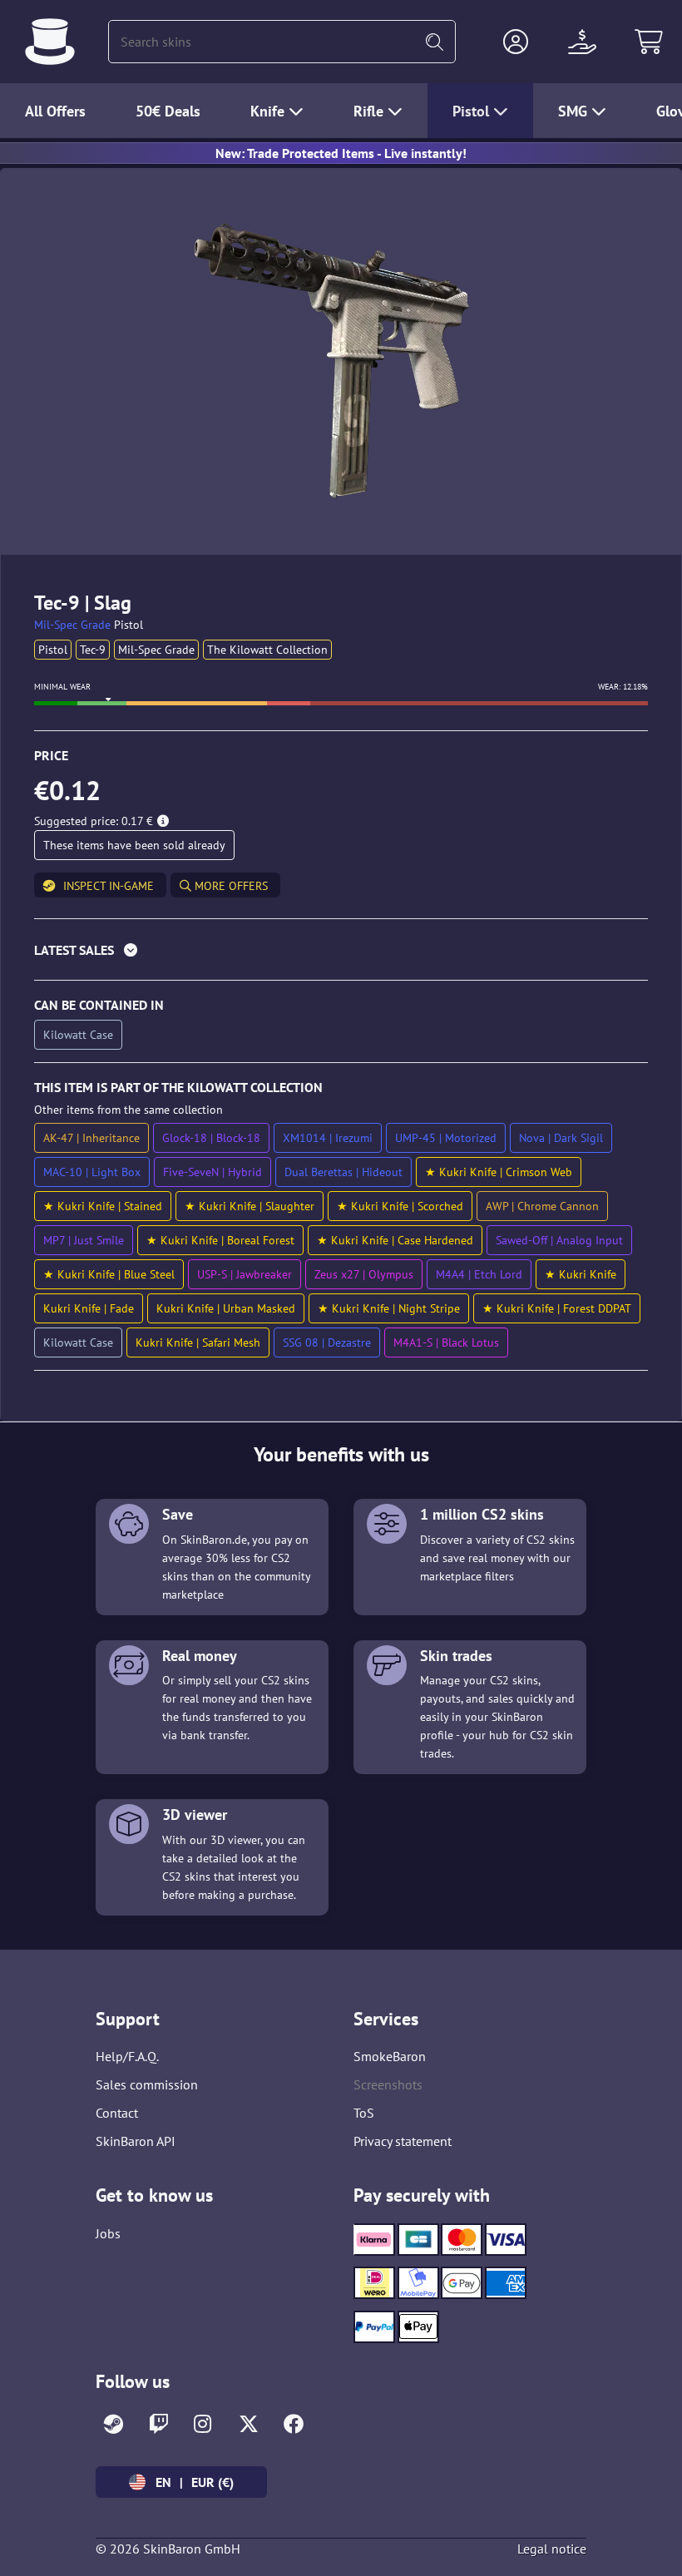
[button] (516, 42)
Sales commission (147, 2084)
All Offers (55, 111)
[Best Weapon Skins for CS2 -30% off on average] (50, 42)
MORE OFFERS (230, 886)
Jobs (108, 2233)
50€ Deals (168, 111)
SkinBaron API (136, 2141)
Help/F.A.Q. (127, 2056)
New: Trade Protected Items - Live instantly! (341, 153)
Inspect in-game (109, 886)
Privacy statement (403, 2141)
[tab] (341, 954)
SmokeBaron (390, 2056)
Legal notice (552, 2549)
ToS (364, 2113)
